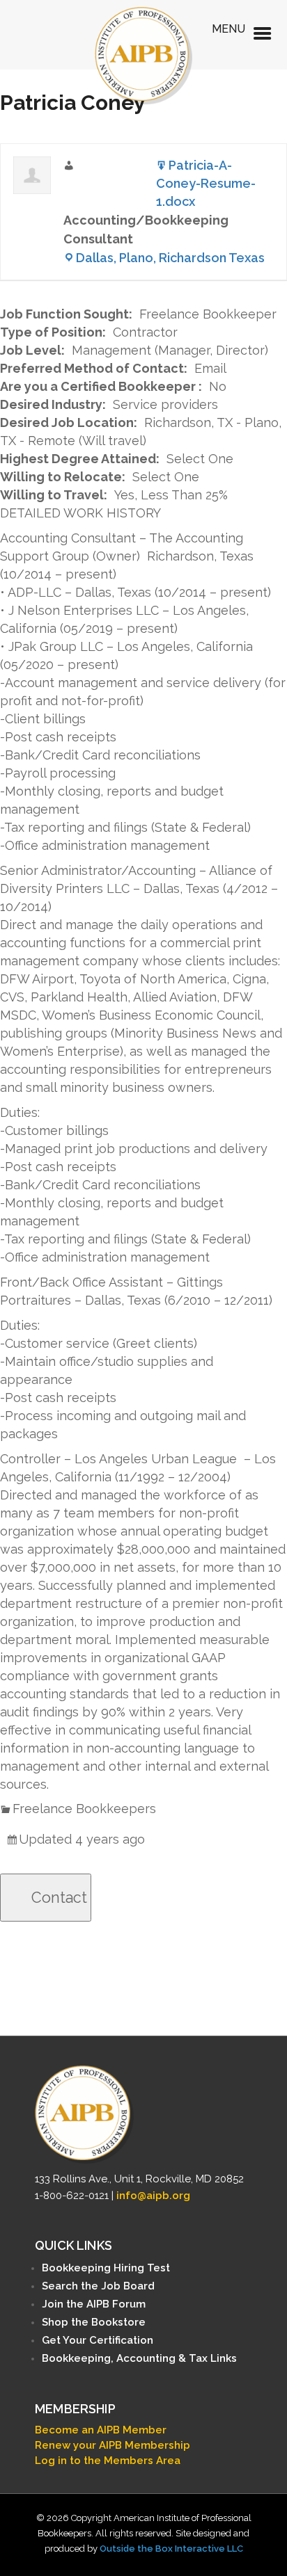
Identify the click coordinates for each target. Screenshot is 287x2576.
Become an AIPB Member (101, 2430)
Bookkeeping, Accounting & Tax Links (139, 2358)
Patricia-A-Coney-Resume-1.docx (206, 183)
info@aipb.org (153, 2196)
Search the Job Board (98, 2286)
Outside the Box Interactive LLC (171, 2549)
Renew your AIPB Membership (113, 2445)
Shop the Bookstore (94, 2322)
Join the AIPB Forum (94, 2304)
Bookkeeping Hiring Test (106, 2268)
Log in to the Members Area (108, 2461)
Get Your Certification (98, 2340)
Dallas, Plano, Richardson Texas (170, 258)
